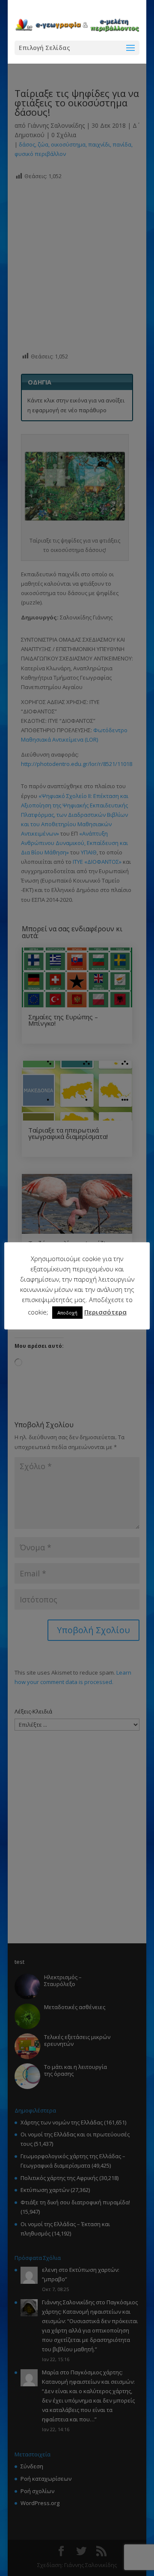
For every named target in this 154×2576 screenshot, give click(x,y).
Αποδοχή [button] (67, 1313)
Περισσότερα (105, 1312)
